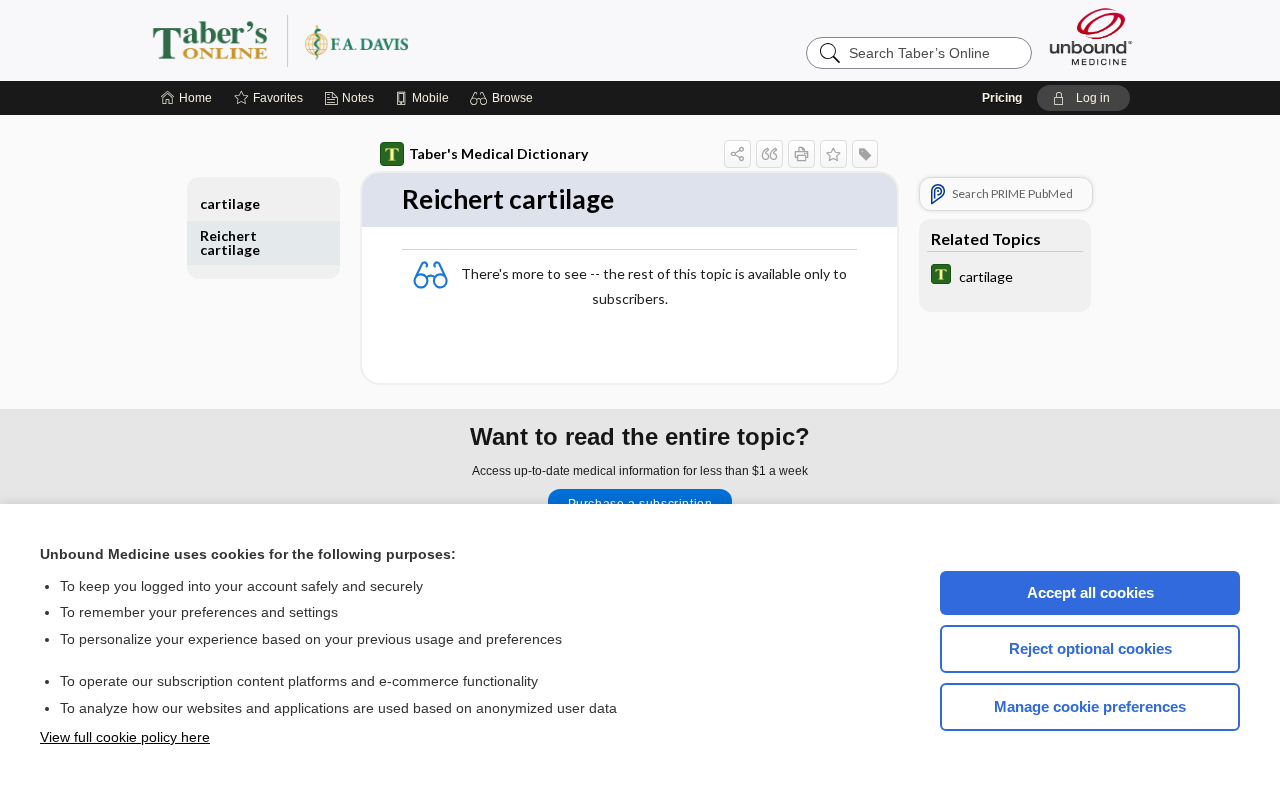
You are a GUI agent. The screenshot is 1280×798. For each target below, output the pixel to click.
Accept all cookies (1090, 592)
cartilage (230, 203)
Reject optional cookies (1090, 648)
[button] (504, 98)
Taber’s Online (400, 40)
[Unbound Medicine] (1091, 36)
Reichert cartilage (230, 242)
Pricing (1002, 98)
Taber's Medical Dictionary (498, 153)
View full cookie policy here (125, 737)
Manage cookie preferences (1090, 706)
